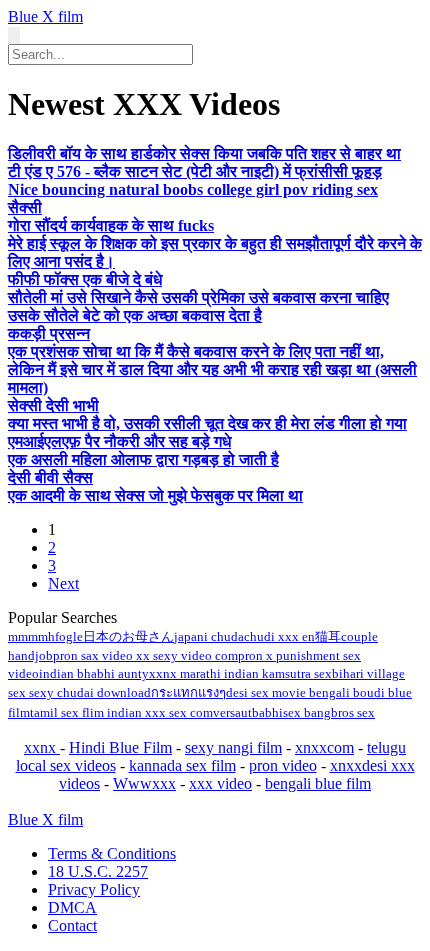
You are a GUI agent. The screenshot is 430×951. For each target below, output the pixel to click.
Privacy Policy (94, 889)
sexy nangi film (233, 747)
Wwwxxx (144, 783)
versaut (232, 712)
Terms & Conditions (112, 853)
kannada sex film (182, 765)
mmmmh (31, 636)
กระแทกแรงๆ (188, 692)
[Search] (14, 35)
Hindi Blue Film (120, 747)
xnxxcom (324, 747)
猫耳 (328, 636)
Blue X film (45, 16)
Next (63, 583)
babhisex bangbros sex (313, 712)
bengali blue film (318, 783)
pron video (283, 765)
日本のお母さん (128, 636)
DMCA (72, 907)
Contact (72, 925)
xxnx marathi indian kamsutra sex (240, 673)
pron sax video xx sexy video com (145, 655)
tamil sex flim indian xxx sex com (121, 712)
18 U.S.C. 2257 (98, 871)
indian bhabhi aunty (94, 673)
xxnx (42, 747)
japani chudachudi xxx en (244, 636)
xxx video (220, 783)
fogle (69, 636)
